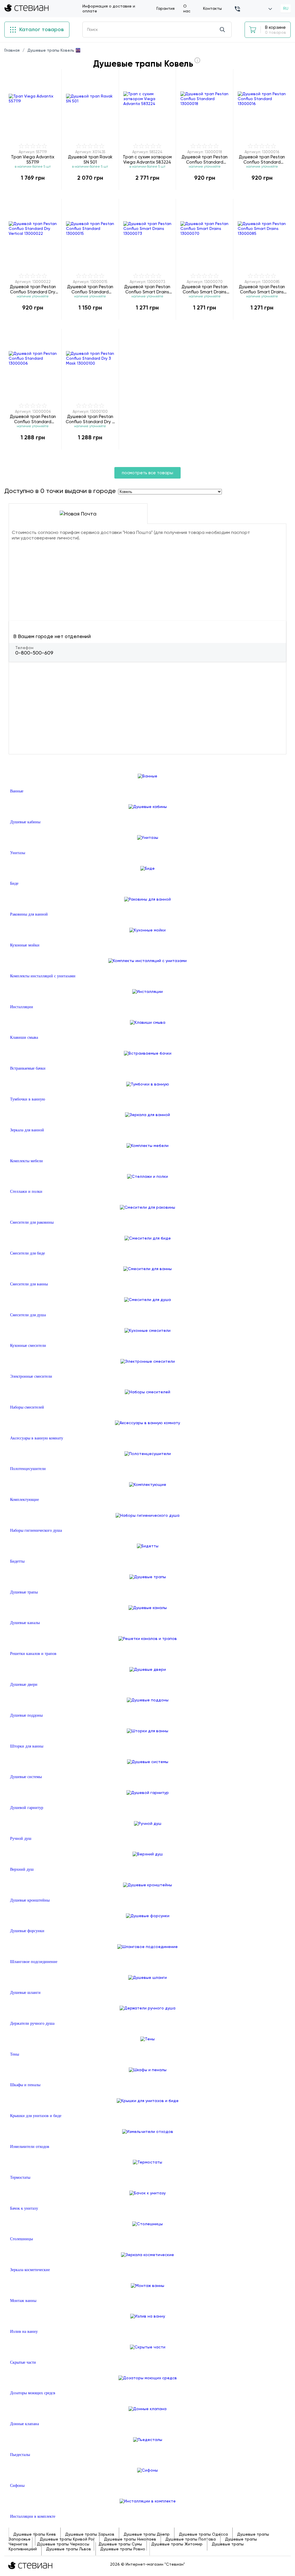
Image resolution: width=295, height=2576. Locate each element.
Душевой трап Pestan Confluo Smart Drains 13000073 (147, 289)
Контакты (212, 8)
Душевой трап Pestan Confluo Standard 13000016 (262, 159)
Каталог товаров (41, 29)
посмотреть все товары (147, 473)
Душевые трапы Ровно (123, 2549)
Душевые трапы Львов (69, 2549)
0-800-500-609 (34, 653)
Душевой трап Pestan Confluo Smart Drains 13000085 (262, 289)
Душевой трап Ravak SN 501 (90, 159)
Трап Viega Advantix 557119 (33, 159)
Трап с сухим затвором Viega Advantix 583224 (147, 159)
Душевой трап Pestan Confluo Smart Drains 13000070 (205, 289)
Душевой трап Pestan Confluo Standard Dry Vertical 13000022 (33, 289)
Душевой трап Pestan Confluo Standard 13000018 (205, 159)
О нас (187, 9)
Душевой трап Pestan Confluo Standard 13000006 (33, 419)
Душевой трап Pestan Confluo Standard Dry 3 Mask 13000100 (90, 419)
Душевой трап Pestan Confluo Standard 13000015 (90, 289)
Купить (33, 190)
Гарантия (166, 8)
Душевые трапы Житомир (177, 2544)
